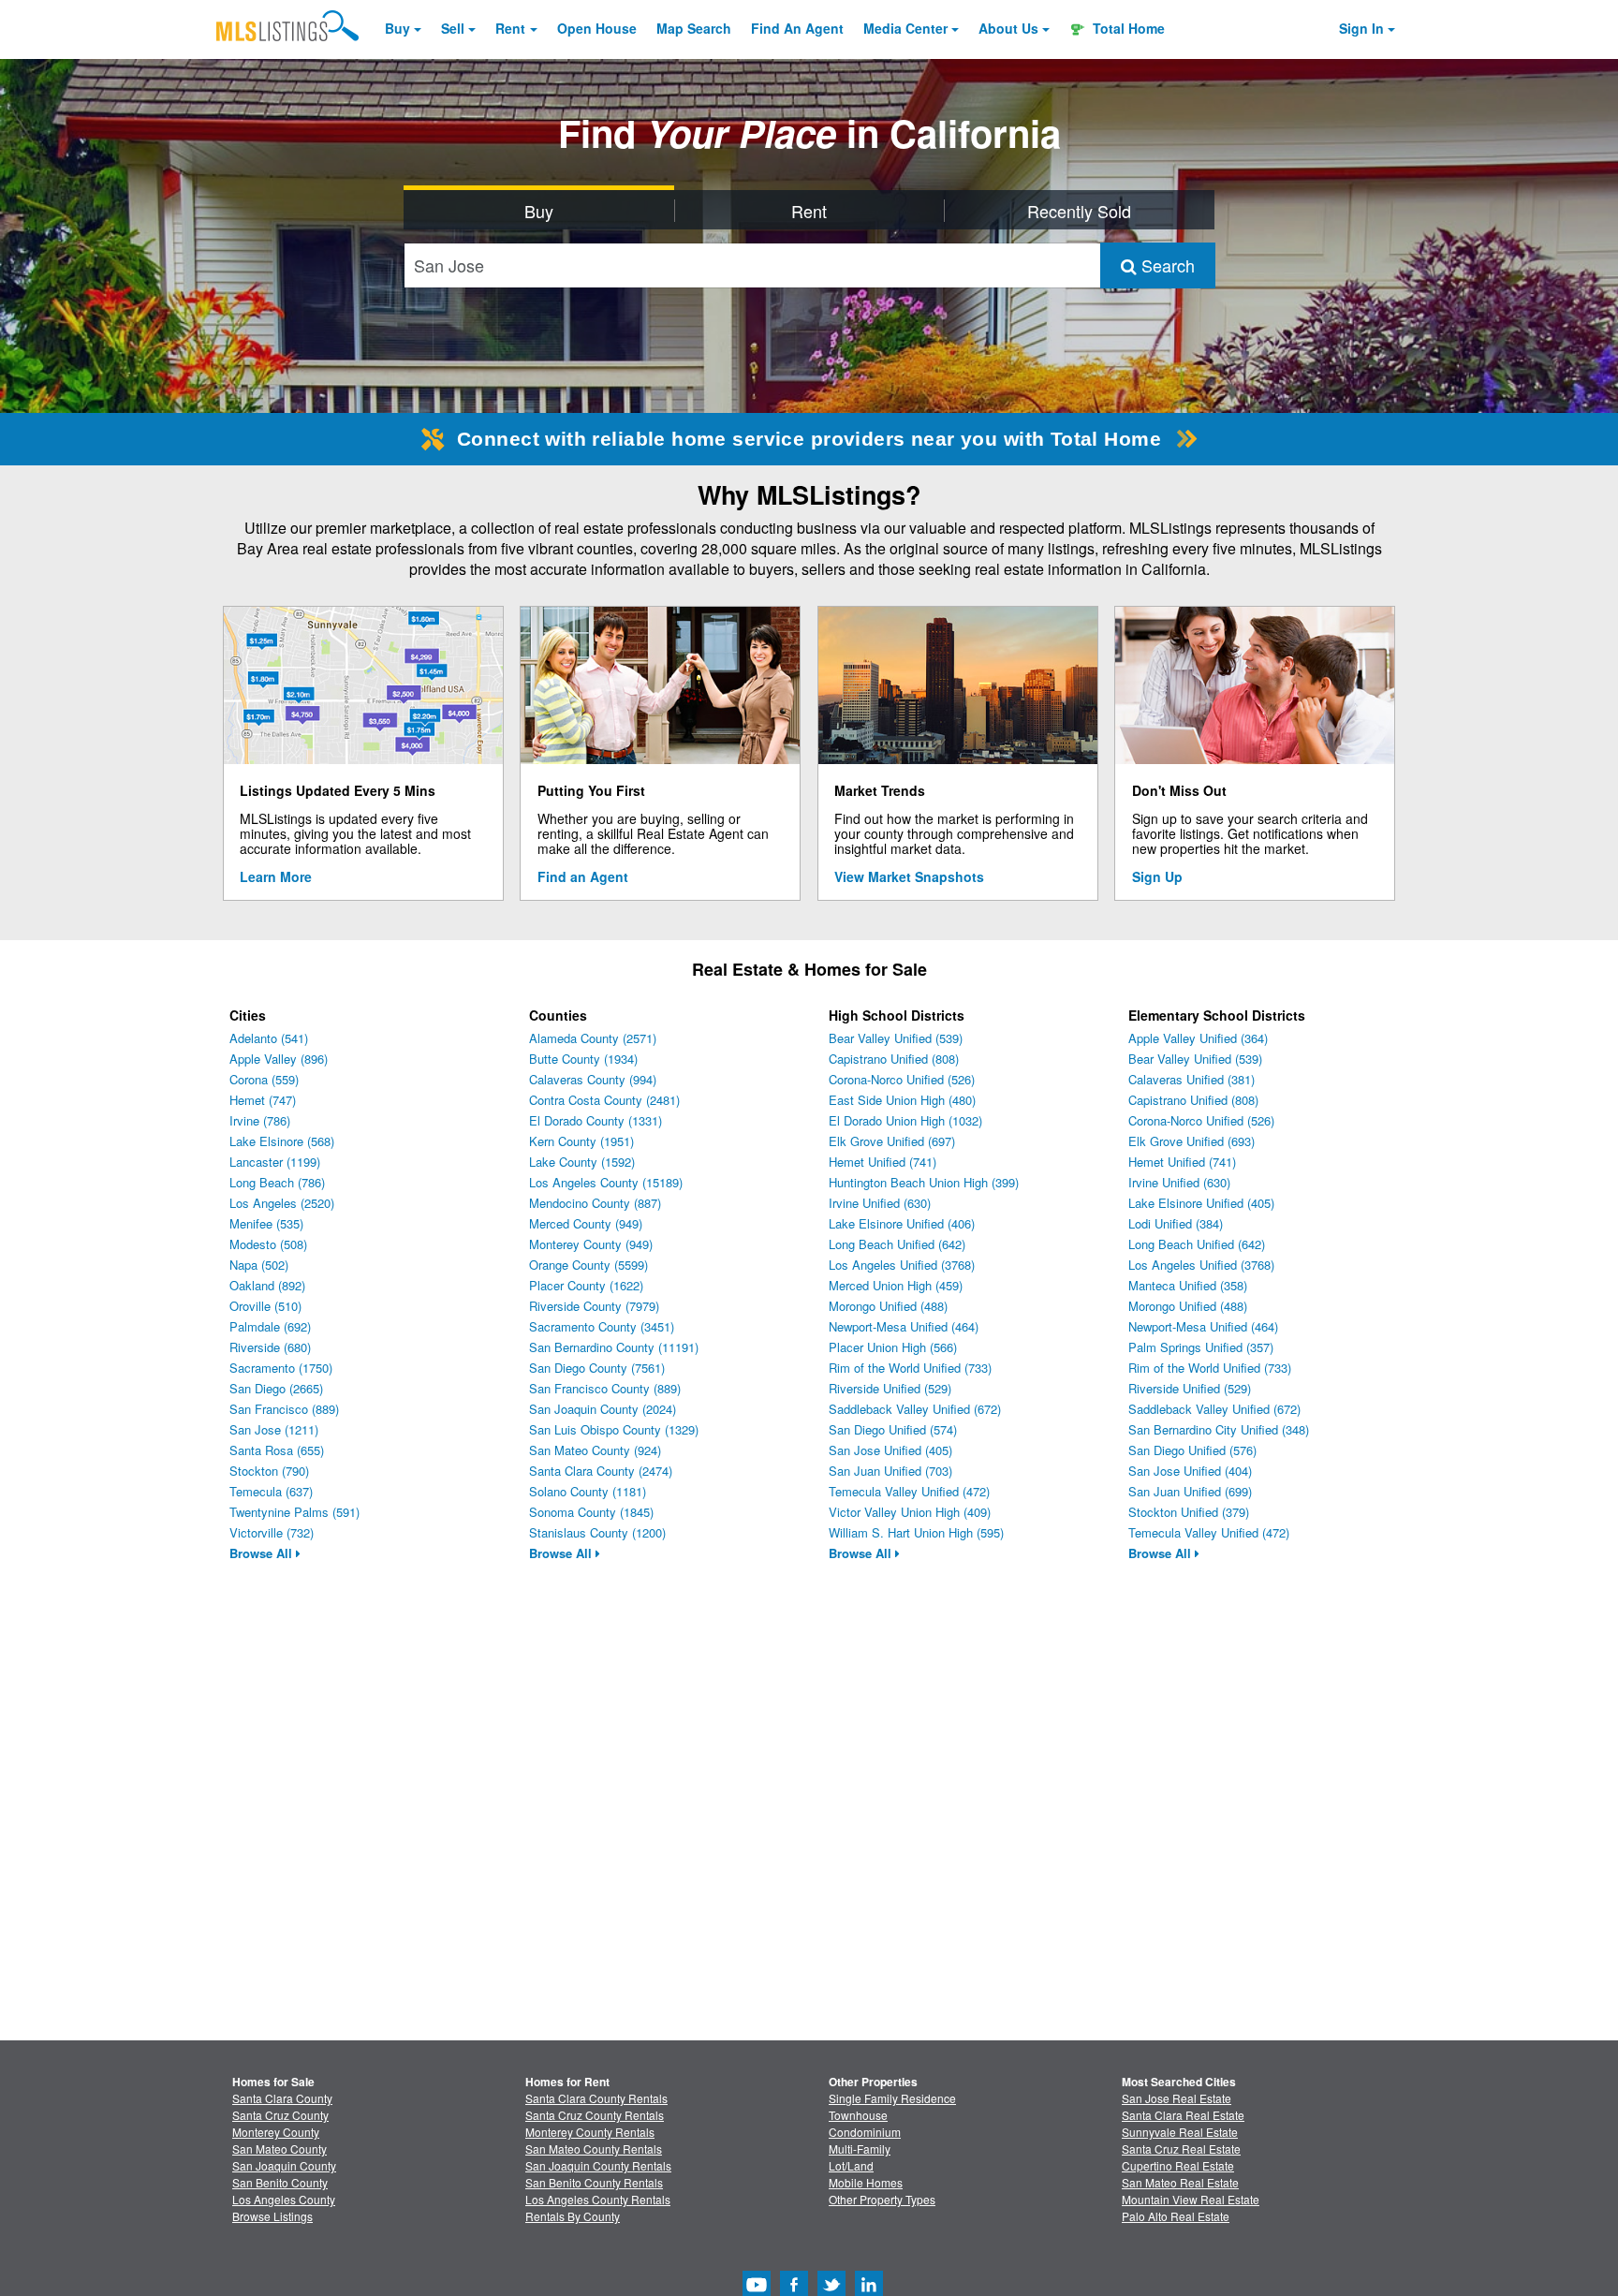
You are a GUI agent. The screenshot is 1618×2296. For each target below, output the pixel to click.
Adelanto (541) (269, 1038)
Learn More (276, 876)
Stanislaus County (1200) (597, 1532)
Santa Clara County (282, 2098)
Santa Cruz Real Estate (1181, 2149)
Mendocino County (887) (595, 1203)
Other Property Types (882, 2199)
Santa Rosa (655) (277, 1450)
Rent (510, 28)
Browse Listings (272, 2216)
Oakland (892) (267, 1285)
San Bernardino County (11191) (614, 1347)
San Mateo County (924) (595, 1450)
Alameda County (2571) (593, 1038)
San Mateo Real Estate (1180, 2182)
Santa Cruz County (280, 2115)
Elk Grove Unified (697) (892, 1141)
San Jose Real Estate (1177, 2098)
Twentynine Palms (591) (294, 1512)
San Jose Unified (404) (1190, 1471)
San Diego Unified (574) (893, 1429)
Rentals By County (573, 2216)
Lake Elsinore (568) (282, 1141)
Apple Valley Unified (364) (1198, 1038)
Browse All (263, 1553)
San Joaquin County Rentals (598, 2165)
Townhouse (858, 2115)
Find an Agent (583, 876)
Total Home (1127, 28)
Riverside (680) (270, 1347)
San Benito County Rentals (594, 2182)
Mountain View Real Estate (1191, 2199)
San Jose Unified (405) (890, 1450)
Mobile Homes (866, 2182)
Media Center (905, 28)
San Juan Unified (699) (1190, 1491)
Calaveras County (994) (593, 1079)
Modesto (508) (268, 1244)
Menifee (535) (266, 1223)
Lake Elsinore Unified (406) (902, 1223)
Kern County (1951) (581, 1141)
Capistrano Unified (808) (894, 1059)
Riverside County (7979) (594, 1306)
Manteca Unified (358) (1188, 1285)
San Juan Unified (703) (890, 1471)
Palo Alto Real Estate (1176, 2216)
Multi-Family (860, 2149)
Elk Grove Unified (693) (1191, 1141)
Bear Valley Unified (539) (896, 1038)
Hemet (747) (263, 1100)
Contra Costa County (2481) (604, 1100)
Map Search (694, 28)
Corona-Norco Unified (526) (902, 1079)
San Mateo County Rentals (594, 2149)
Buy (397, 28)
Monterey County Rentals (590, 2132)
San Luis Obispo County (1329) (614, 1429)
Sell (453, 28)
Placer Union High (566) (893, 1347)
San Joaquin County (284, 2165)
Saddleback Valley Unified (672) (915, 1409)
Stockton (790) (269, 1471)
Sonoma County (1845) (591, 1512)
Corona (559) (264, 1079)
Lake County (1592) (582, 1162)
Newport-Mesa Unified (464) (904, 1326)
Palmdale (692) (270, 1326)
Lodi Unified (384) (1176, 1223)
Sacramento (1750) (281, 1368)
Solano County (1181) (588, 1491)
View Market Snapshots (909, 876)
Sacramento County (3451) (602, 1326)
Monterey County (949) (591, 1244)
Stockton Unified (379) (1189, 1512)
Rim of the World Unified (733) (910, 1368)
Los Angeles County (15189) (606, 1182)
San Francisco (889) (284, 1409)
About (1008, 28)
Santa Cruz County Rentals (595, 2115)
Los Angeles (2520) (282, 1203)
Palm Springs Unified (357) (1201, 1347)
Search (1166, 265)
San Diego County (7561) (597, 1368)
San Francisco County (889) (605, 1388)
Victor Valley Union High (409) (910, 1512)
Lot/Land (851, 2165)
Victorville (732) (272, 1532)
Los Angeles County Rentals (598, 2199)
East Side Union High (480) (902, 1100)
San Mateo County (279, 2149)
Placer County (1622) (586, 1285)
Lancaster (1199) (275, 1162)
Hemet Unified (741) (883, 1162)
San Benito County (280, 2182)
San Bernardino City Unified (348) (1219, 1429)
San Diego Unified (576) (1192, 1450)
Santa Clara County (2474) (601, 1471)
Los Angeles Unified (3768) (902, 1265)
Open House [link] (597, 28)
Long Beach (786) (277, 1182)
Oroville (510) (265, 1306)
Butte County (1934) (583, 1059)
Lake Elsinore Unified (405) (1201, 1203)
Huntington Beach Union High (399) (924, 1182)
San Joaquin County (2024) (603, 1409)
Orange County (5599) (588, 1265)
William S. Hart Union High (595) (916, 1532)
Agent (797, 28)
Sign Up (1157, 876)
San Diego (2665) (276, 1388)
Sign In (1361, 28)
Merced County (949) (586, 1223)
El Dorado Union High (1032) (905, 1120)
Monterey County (276, 2132)
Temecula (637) (271, 1491)
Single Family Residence (892, 2098)
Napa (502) (259, 1265)
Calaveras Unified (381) (1191, 1079)
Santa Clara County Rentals (596, 2098)
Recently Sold (1079, 211)
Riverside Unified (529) (890, 1388)
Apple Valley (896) (279, 1059)
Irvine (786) (260, 1120)
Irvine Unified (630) (880, 1203)
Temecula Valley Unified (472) (909, 1491)
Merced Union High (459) (896, 1285)
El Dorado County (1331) (596, 1120)
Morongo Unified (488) (888, 1306)
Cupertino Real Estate (1178, 2165)
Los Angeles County (284, 2199)
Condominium (865, 2132)
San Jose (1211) (274, 1429)
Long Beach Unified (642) (897, 1244)
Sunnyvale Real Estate (1180, 2132)
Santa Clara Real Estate (1183, 2115)
